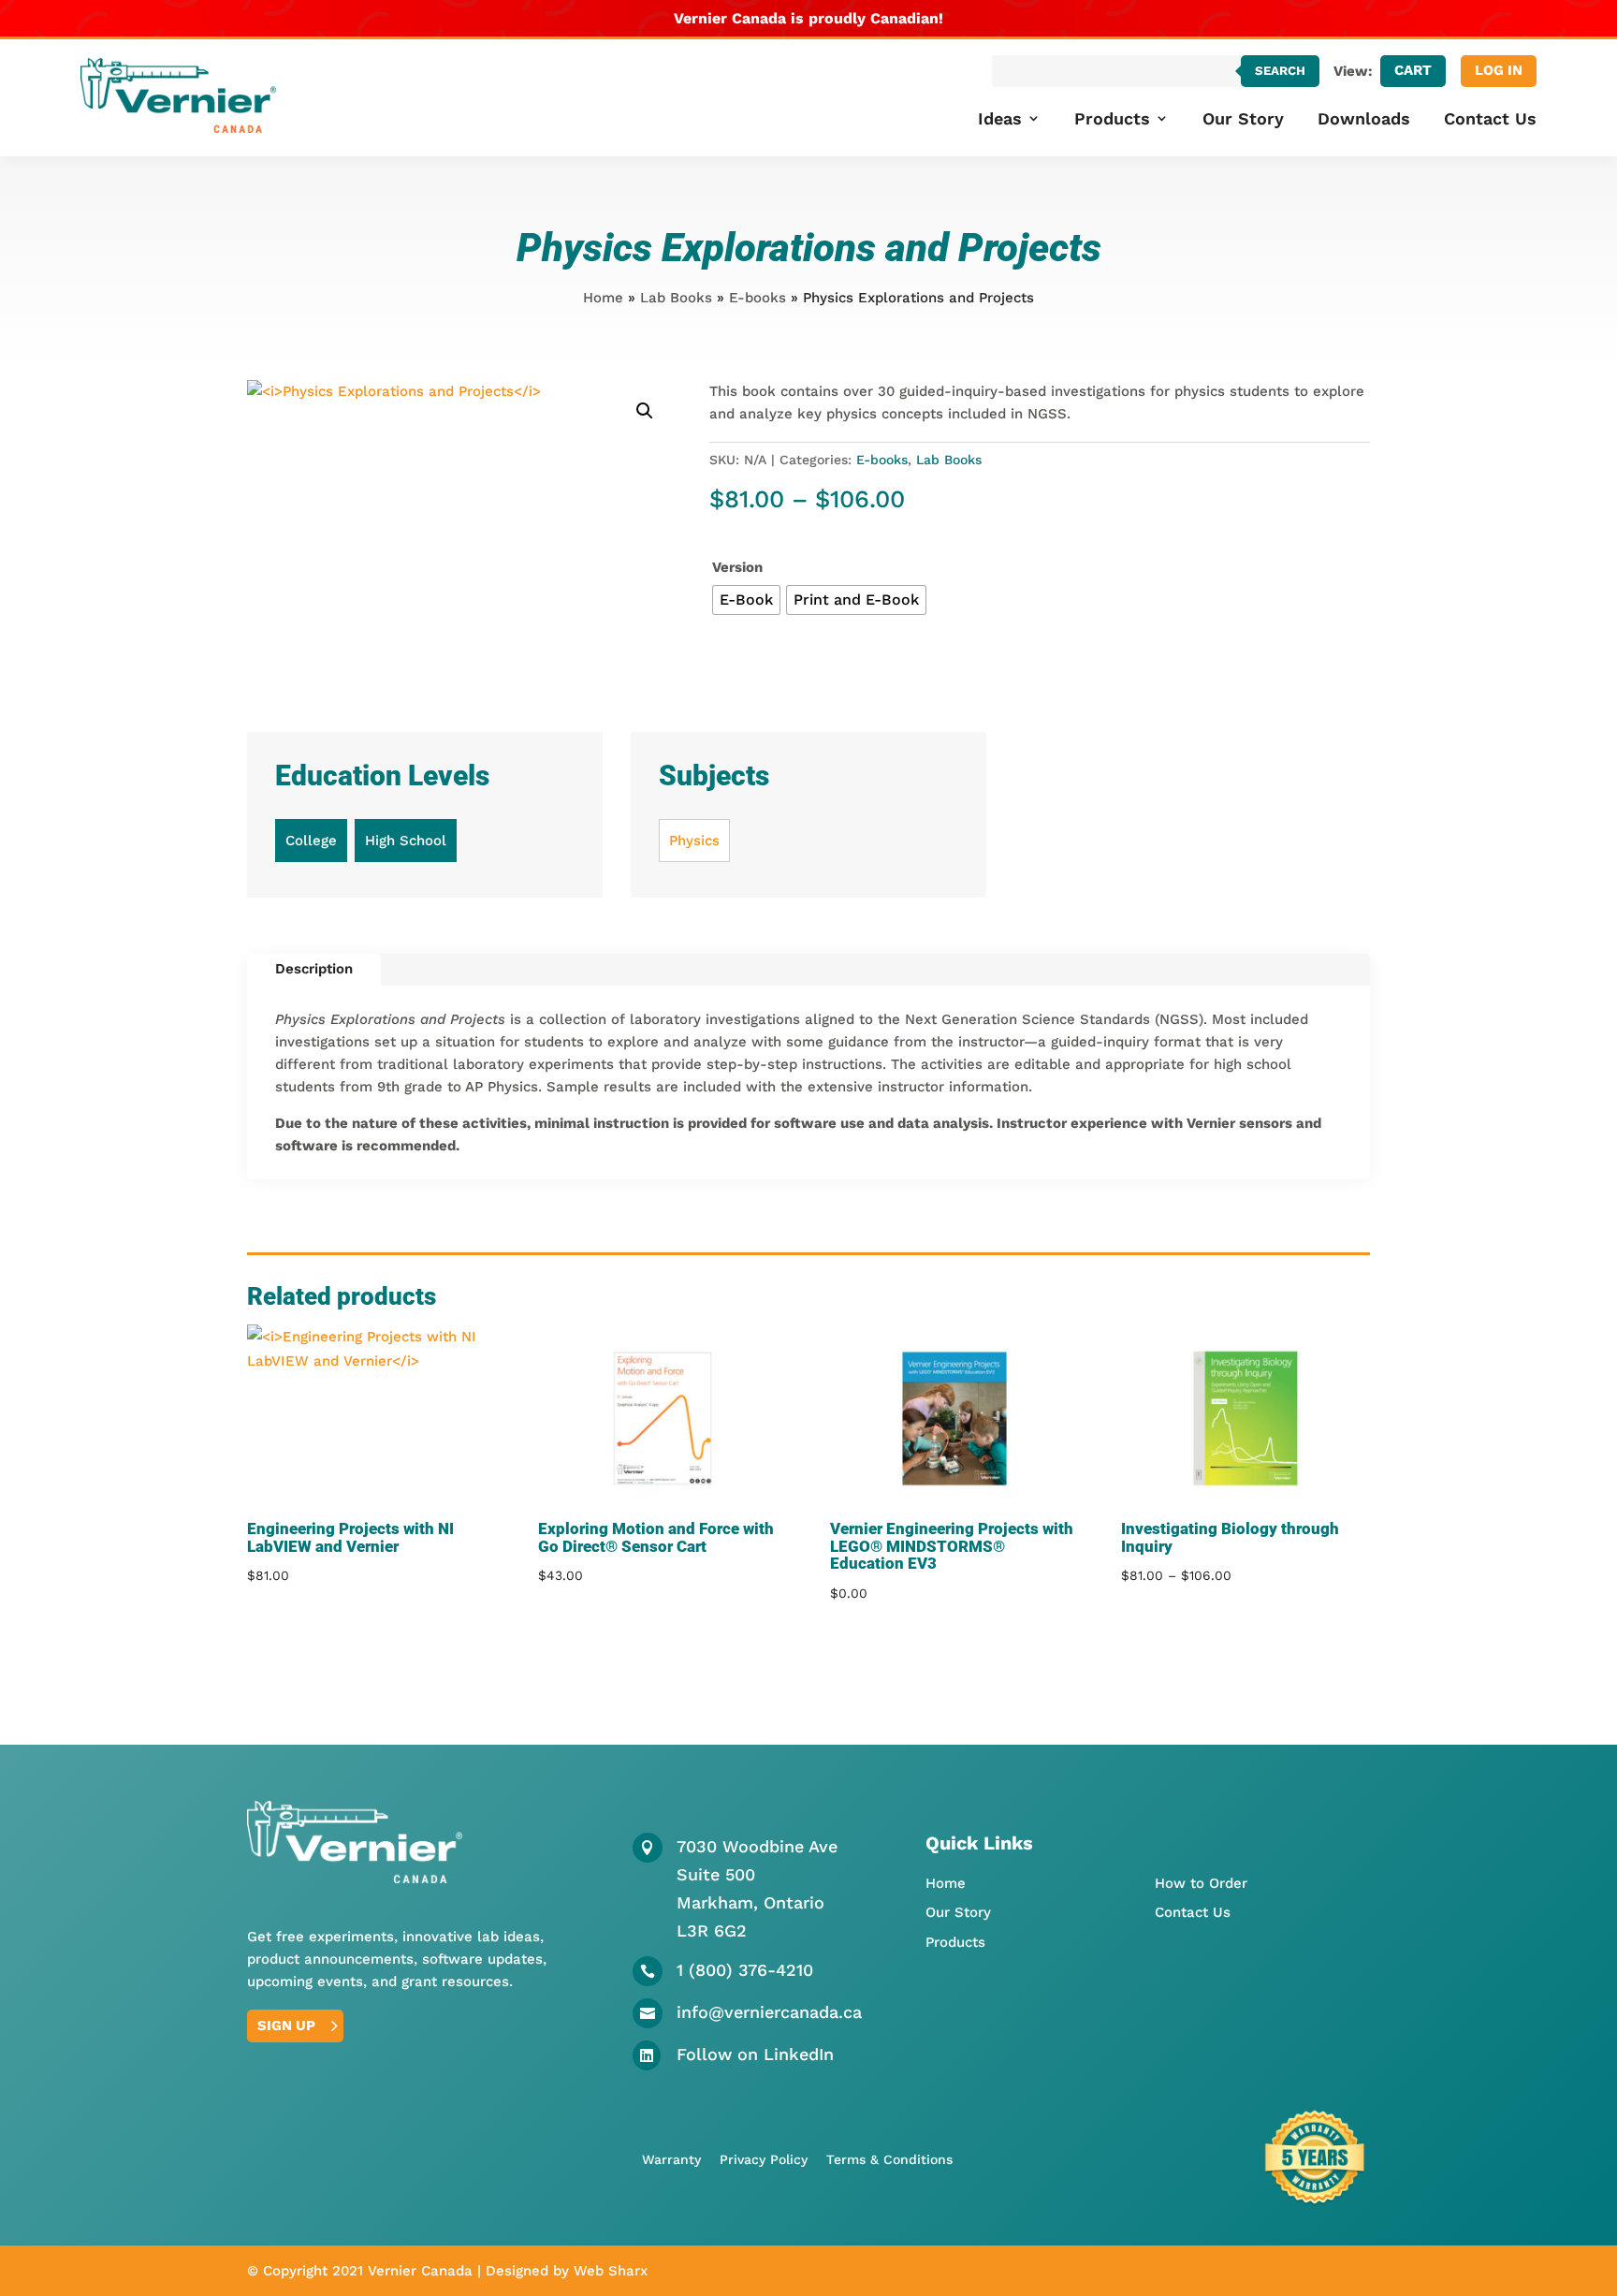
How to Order (1201, 1883)
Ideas (1000, 118)
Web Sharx (611, 2271)
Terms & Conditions (889, 2159)
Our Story (1243, 118)
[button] (645, 411)
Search (1280, 71)
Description (314, 969)
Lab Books (676, 298)
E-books (758, 298)
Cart (1413, 70)
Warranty (671, 2159)
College (311, 841)
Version (737, 567)
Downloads (1364, 118)
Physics (694, 841)
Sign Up (286, 2025)
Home (603, 298)
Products (1112, 118)
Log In (1499, 70)
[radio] (746, 600)
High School (406, 841)
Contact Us (1490, 118)
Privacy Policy (764, 2159)
